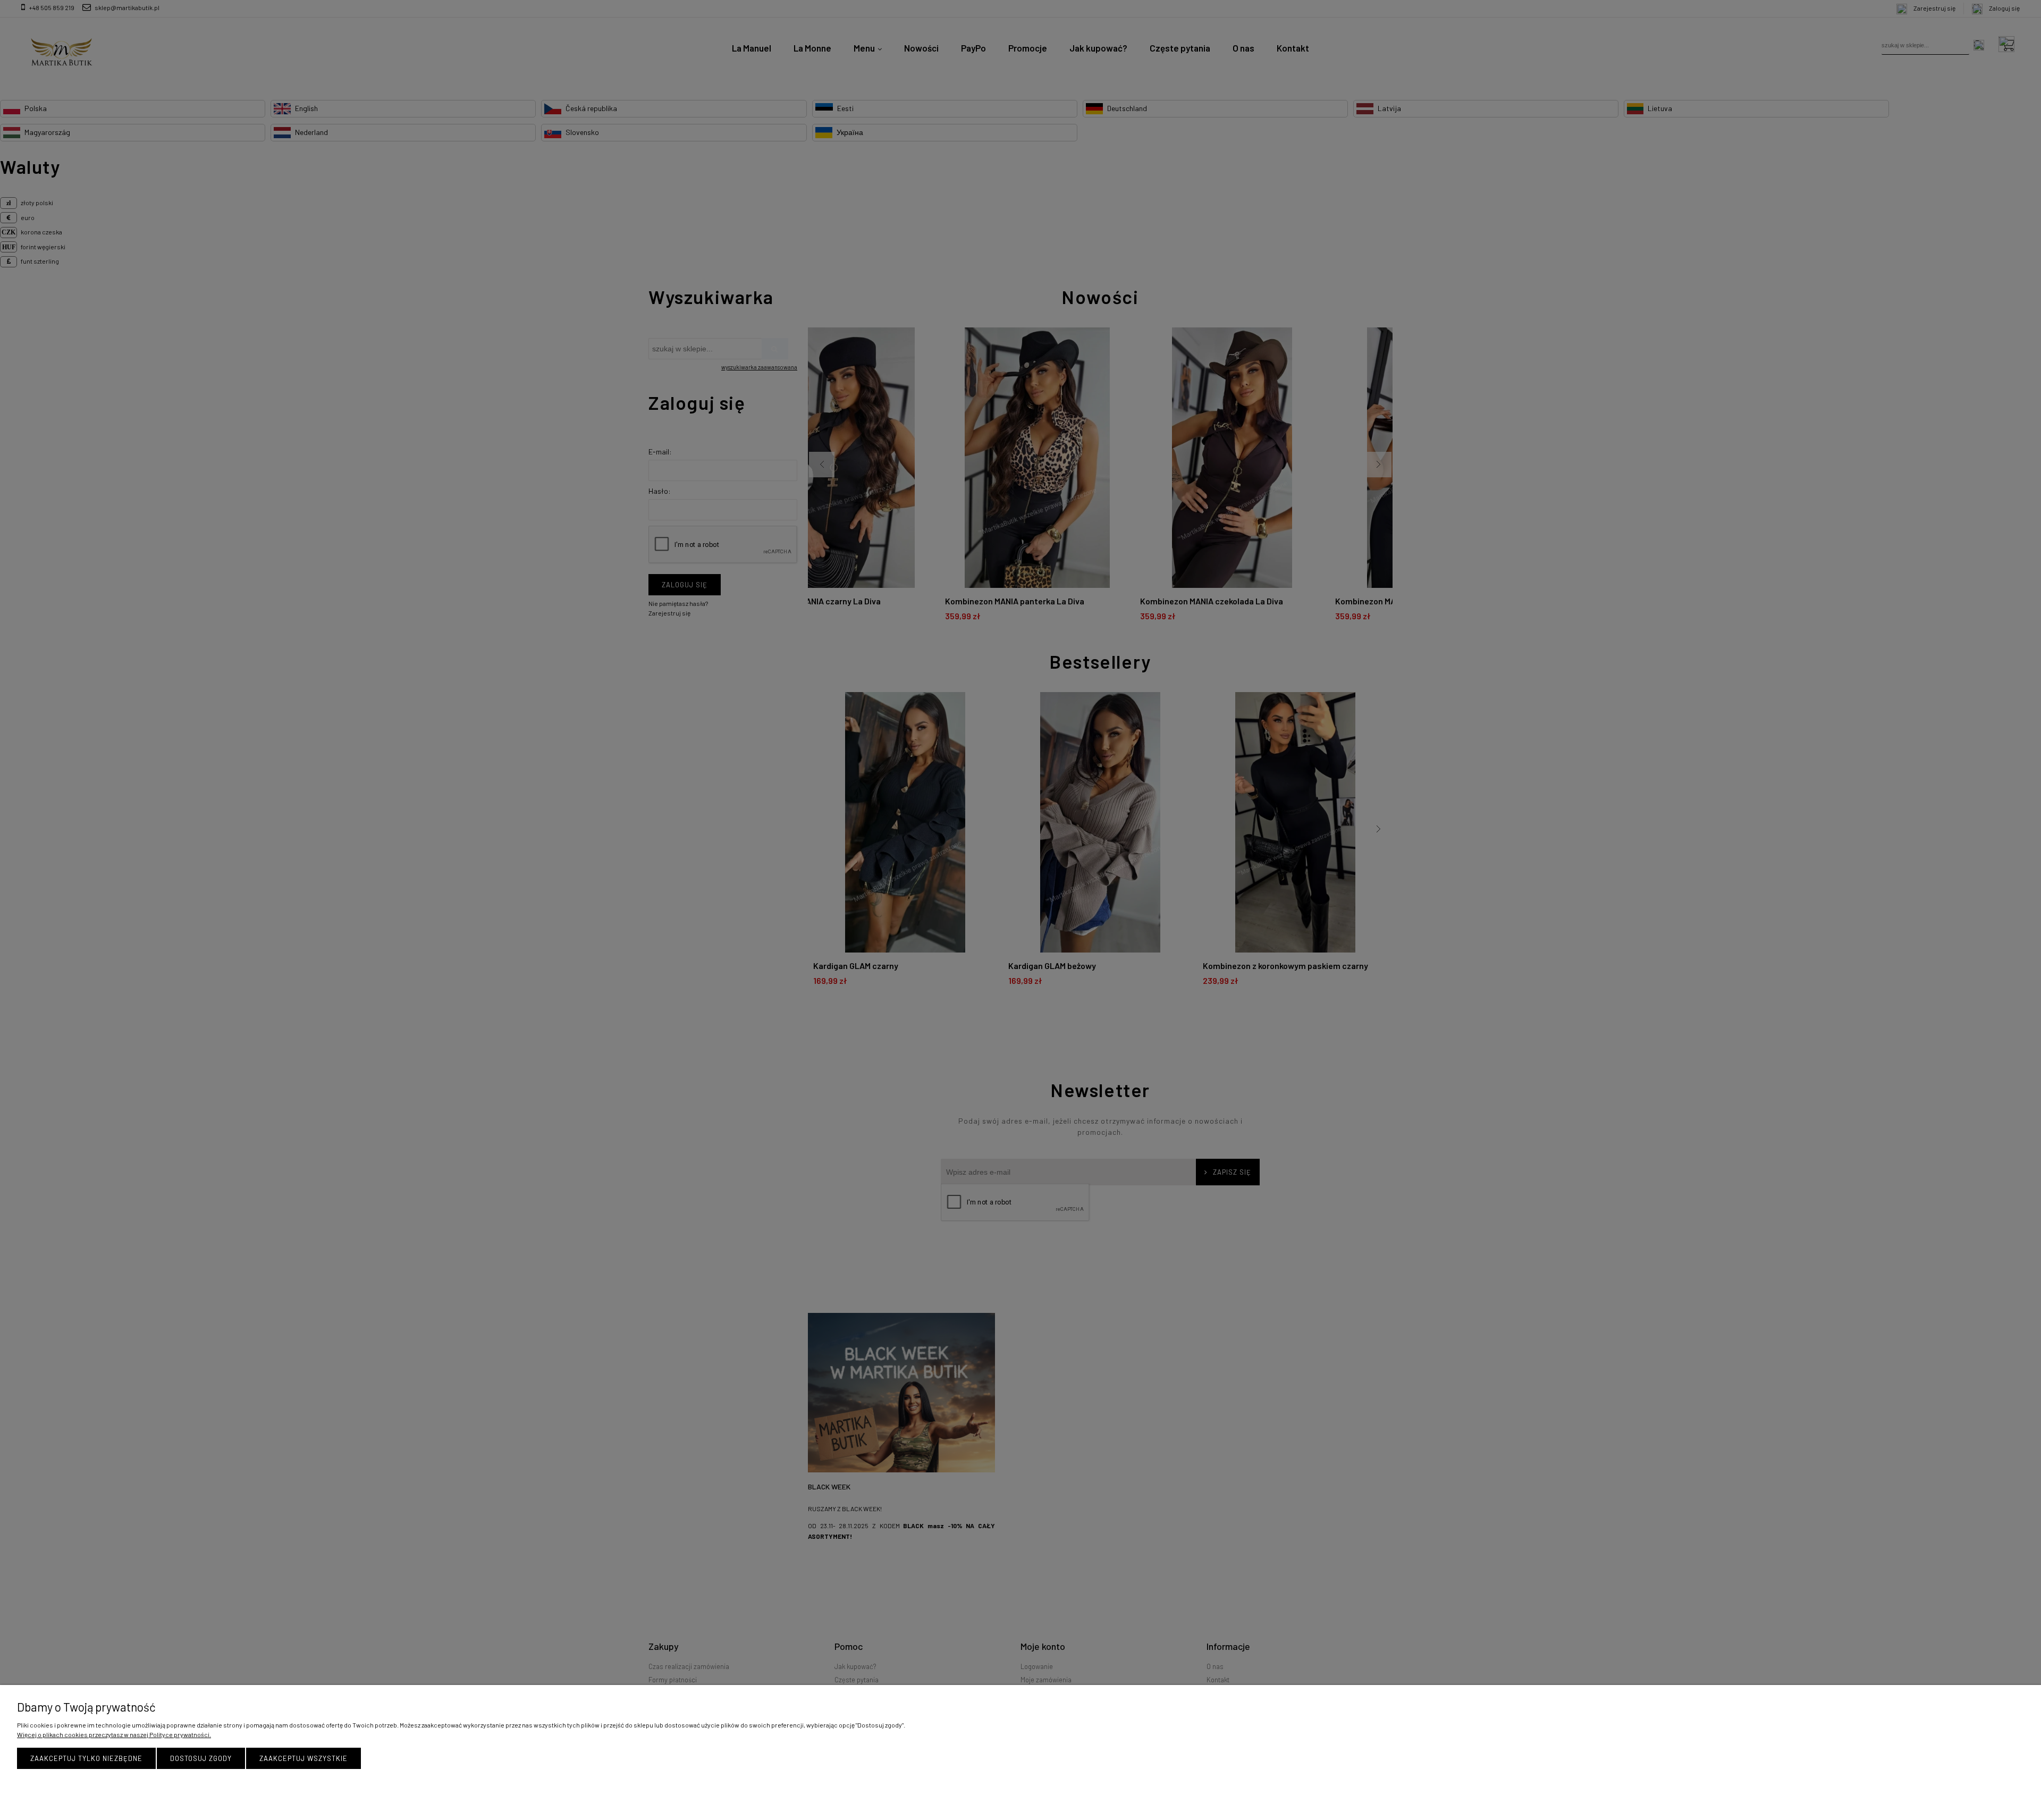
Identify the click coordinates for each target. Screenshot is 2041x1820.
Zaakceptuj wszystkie (303, 1758)
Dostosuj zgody (201, 1758)
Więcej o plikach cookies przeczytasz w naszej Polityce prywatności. (114, 1734)
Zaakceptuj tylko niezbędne (86, 1758)
